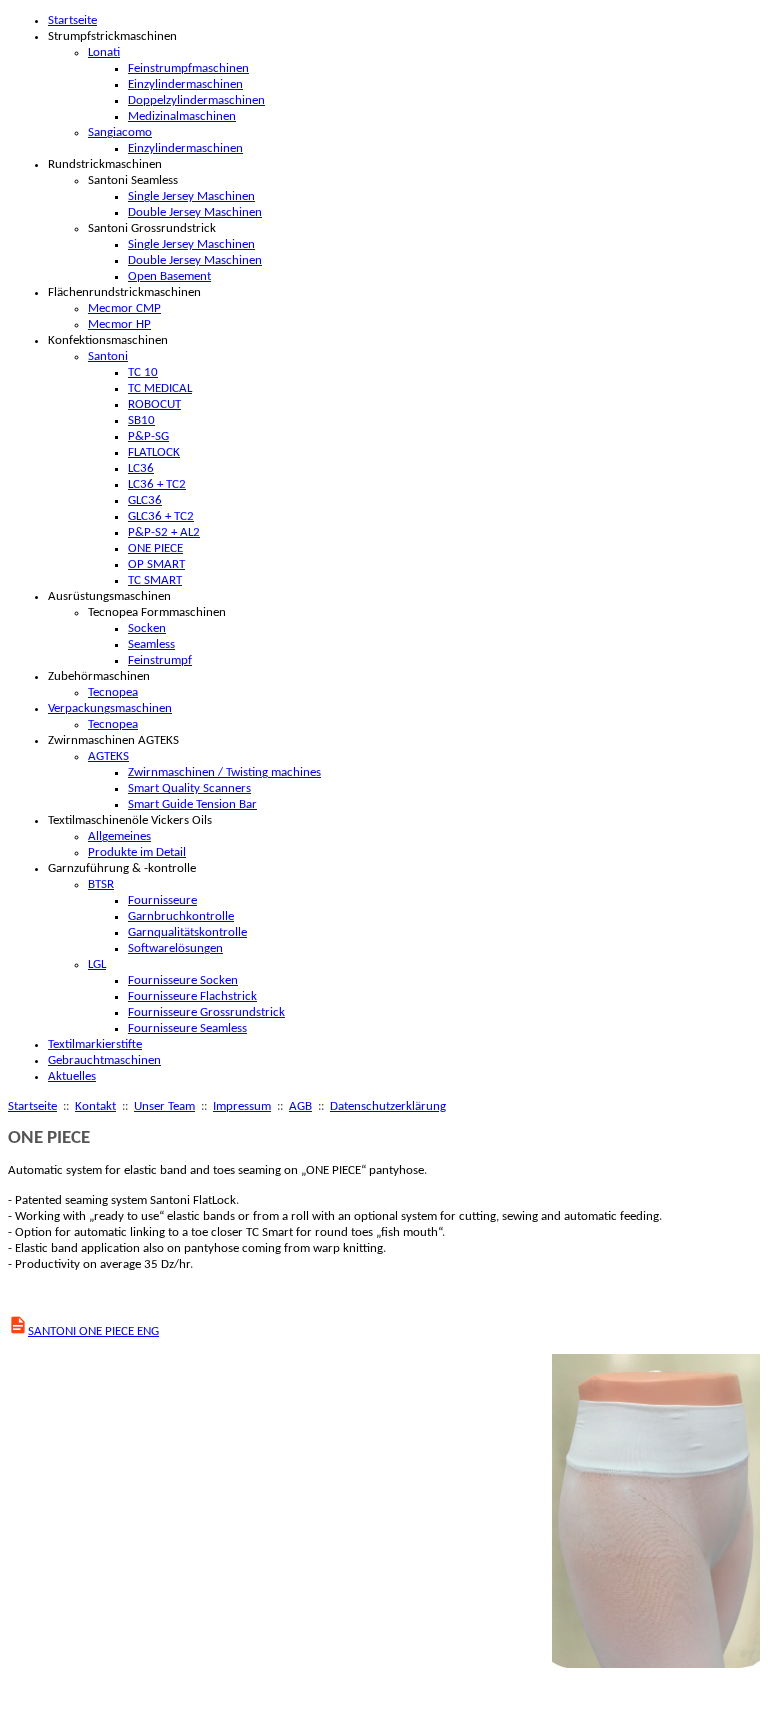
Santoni (108, 356)
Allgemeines (119, 836)
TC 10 (143, 372)
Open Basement (169, 276)
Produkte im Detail (137, 852)
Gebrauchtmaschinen (104, 1060)
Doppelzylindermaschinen (196, 100)
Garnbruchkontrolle (181, 916)
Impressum (242, 1106)
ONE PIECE (155, 548)
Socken (147, 628)
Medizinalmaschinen (182, 116)
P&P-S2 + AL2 (164, 532)
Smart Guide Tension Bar (192, 804)
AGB (300, 1106)
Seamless (151, 644)
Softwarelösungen (175, 948)
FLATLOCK (154, 452)
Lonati (104, 52)
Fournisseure (162, 900)
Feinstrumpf (160, 660)
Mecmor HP (119, 324)
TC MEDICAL (160, 388)
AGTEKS (108, 756)
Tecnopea (113, 692)
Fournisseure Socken (183, 980)
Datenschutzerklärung (388, 1106)
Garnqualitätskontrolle (187, 932)
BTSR (101, 884)
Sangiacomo (120, 132)
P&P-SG (148, 436)
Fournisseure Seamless (187, 1028)
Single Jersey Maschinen (191, 196)
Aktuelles (72, 1076)
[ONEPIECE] (656, 1664)
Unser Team (164, 1106)
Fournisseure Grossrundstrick (206, 1012)
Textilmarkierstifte (95, 1044)
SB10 (141, 420)
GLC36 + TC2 (161, 516)
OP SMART (156, 564)
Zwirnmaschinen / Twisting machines (224, 772)
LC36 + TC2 (157, 484)
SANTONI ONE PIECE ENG (93, 1331)
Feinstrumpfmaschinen (188, 68)
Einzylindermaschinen (185, 84)
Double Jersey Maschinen (195, 212)
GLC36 (145, 500)
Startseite (72, 20)
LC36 (141, 468)
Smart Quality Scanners (189, 788)
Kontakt (95, 1106)
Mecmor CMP (124, 308)
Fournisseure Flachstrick (192, 996)
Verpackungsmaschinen (110, 708)
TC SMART (155, 580)
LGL (97, 964)
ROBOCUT (154, 404)
